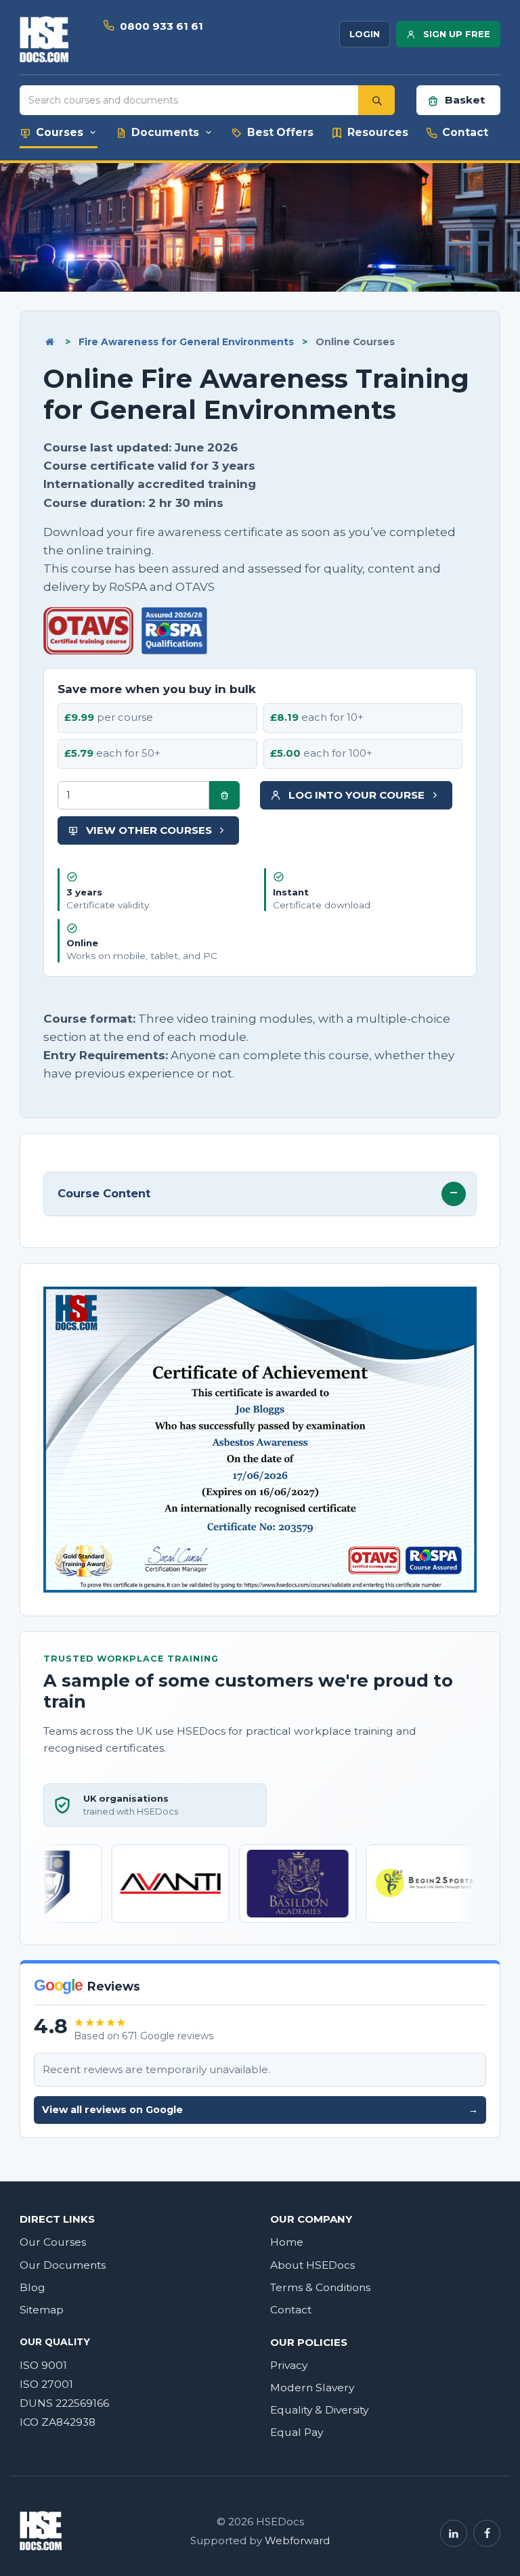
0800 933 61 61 (161, 26)
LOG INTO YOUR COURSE (356, 795)
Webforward (297, 2541)
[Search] (376, 100)
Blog (32, 2287)
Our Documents (63, 2265)
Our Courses (53, 2242)
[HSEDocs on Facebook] (487, 2533)
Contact (291, 2310)
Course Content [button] (104, 1193)
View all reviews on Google (260, 2110)
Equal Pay (297, 2432)
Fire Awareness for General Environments (186, 342)
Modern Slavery (312, 2388)
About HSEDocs (312, 2265)
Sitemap (42, 2310)
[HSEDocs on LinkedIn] (454, 2533)
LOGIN (365, 34)
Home (287, 2242)
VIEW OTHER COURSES (149, 830)
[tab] (260, 1194)
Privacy (289, 2365)
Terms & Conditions (320, 2287)
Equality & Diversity (319, 2410)
